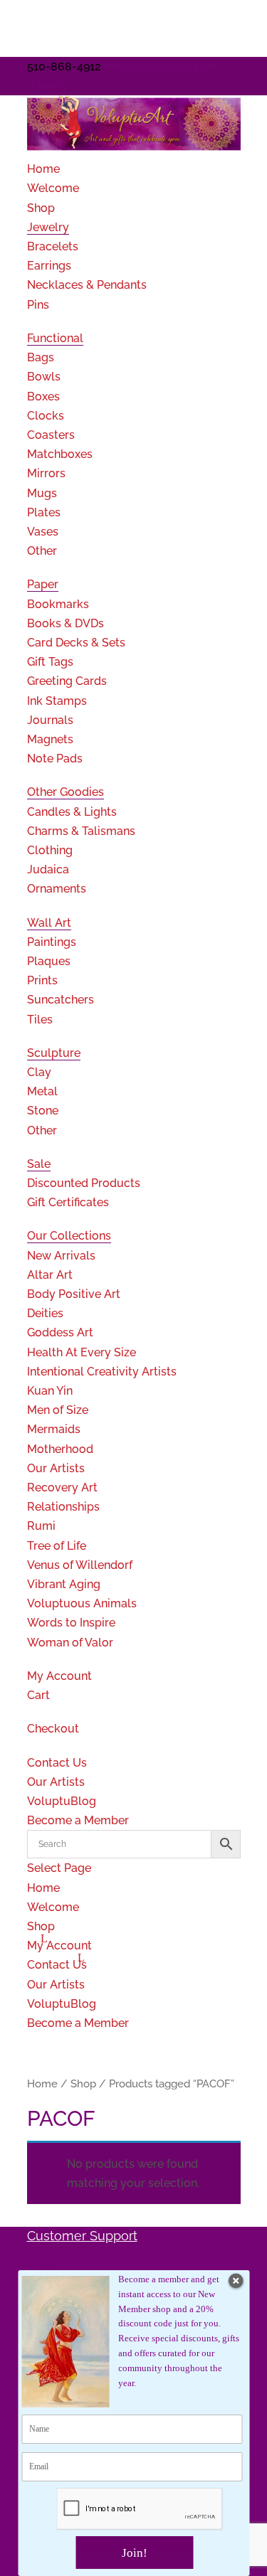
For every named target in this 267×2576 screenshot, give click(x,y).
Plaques (49, 961)
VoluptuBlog (62, 1801)
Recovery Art (62, 1487)
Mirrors (46, 473)
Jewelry (48, 227)
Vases (43, 532)
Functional (55, 338)
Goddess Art (60, 1332)
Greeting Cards (67, 681)
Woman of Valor (70, 1643)
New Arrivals (61, 1256)
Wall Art (49, 923)
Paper (43, 584)
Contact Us (57, 1763)
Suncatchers (61, 1000)
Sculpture (54, 1053)
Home (43, 169)
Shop (41, 208)
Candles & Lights (72, 812)
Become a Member (78, 1820)
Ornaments (57, 889)
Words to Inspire (71, 1623)
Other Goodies (66, 792)
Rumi (41, 1526)
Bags (41, 357)
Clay (39, 1072)
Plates (44, 512)
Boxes (43, 396)
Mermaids (54, 1429)
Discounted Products (84, 1183)
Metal (42, 1091)
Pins (38, 305)
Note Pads (55, 759)
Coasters (51, 435)
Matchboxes (60, 454)
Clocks (46, 416)
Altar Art (50, 1275)
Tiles (40, 1020)
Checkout (53, 1729)
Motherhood (60, 1449)
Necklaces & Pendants (87, 285)
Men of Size (58, 1410)
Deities (45, 1313)
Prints (42, 980)
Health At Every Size (82, 1352)
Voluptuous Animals (82, 1603)
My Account (59, 1676)
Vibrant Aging (64, 1584)
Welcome (53, 188)
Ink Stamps (57, 701)
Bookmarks (58, 604)
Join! (135, 2553)
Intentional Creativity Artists (102, 1372)
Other (42, 551)
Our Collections (69, 1236)
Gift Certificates (68, 1202)
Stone (43, 1111)
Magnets (50, 739)
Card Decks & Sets (76, 643)
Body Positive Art (74, 1294)
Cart (38, 1695)
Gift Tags (50, 662)
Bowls (44, 377)
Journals (50, 720)
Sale (39, 1164)
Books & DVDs (66, 623)
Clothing (50, 850)
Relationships (63, 1507)
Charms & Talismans (81, 831)
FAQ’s (41, 2262)
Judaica (48, 869)
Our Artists (56, 1468)
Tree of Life (57, 1546)
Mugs (42, 493)
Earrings (49, 266)
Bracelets (53, 246)
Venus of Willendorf (80, 1565)
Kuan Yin (50, 1391)
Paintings (52, 942)
